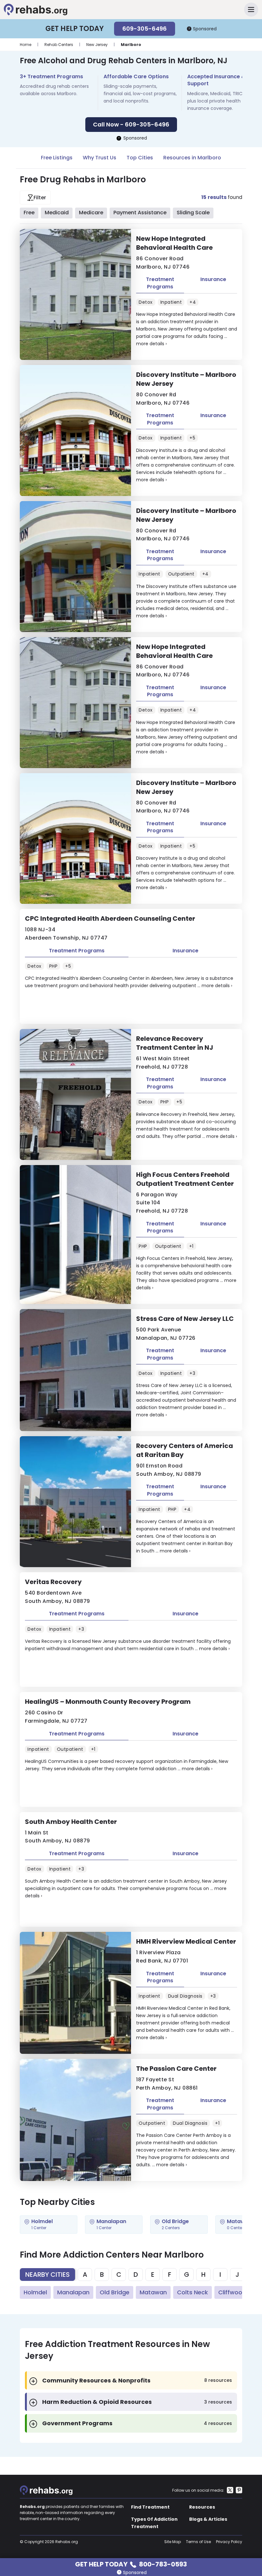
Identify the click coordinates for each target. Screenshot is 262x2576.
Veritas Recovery (53, 1582)
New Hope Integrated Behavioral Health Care (174, 243)
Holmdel (35, 2292)
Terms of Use (198, 2542)
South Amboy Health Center (71, 1822)
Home (26, 45)
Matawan (153, 2292)
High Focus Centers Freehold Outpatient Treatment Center (185, 1179)
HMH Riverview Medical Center (186, 1941)
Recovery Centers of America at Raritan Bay (185, 1450)
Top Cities (140, 158)
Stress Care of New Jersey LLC (185, 1319)
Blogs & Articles (208, 2519)
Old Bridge (115, 2292)
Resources (202, 2507)
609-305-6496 (145, 29)
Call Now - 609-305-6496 (131, 124)
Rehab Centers (59, 45)
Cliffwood (232, 2292)
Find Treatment (150, 2507)
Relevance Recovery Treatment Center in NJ (175, 1043)
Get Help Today (131, 2564)
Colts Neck (193, 2292)
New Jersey (97, 45)
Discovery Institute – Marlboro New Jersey (186, 379)
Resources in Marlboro (192, 158)
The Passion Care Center (176, 2069)
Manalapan (73, 2292)
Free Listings (57, 158)
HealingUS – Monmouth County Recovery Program (108, 1702)
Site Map (173, 2542)
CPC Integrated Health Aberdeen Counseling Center (110, 918)
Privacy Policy (229, 2542)
